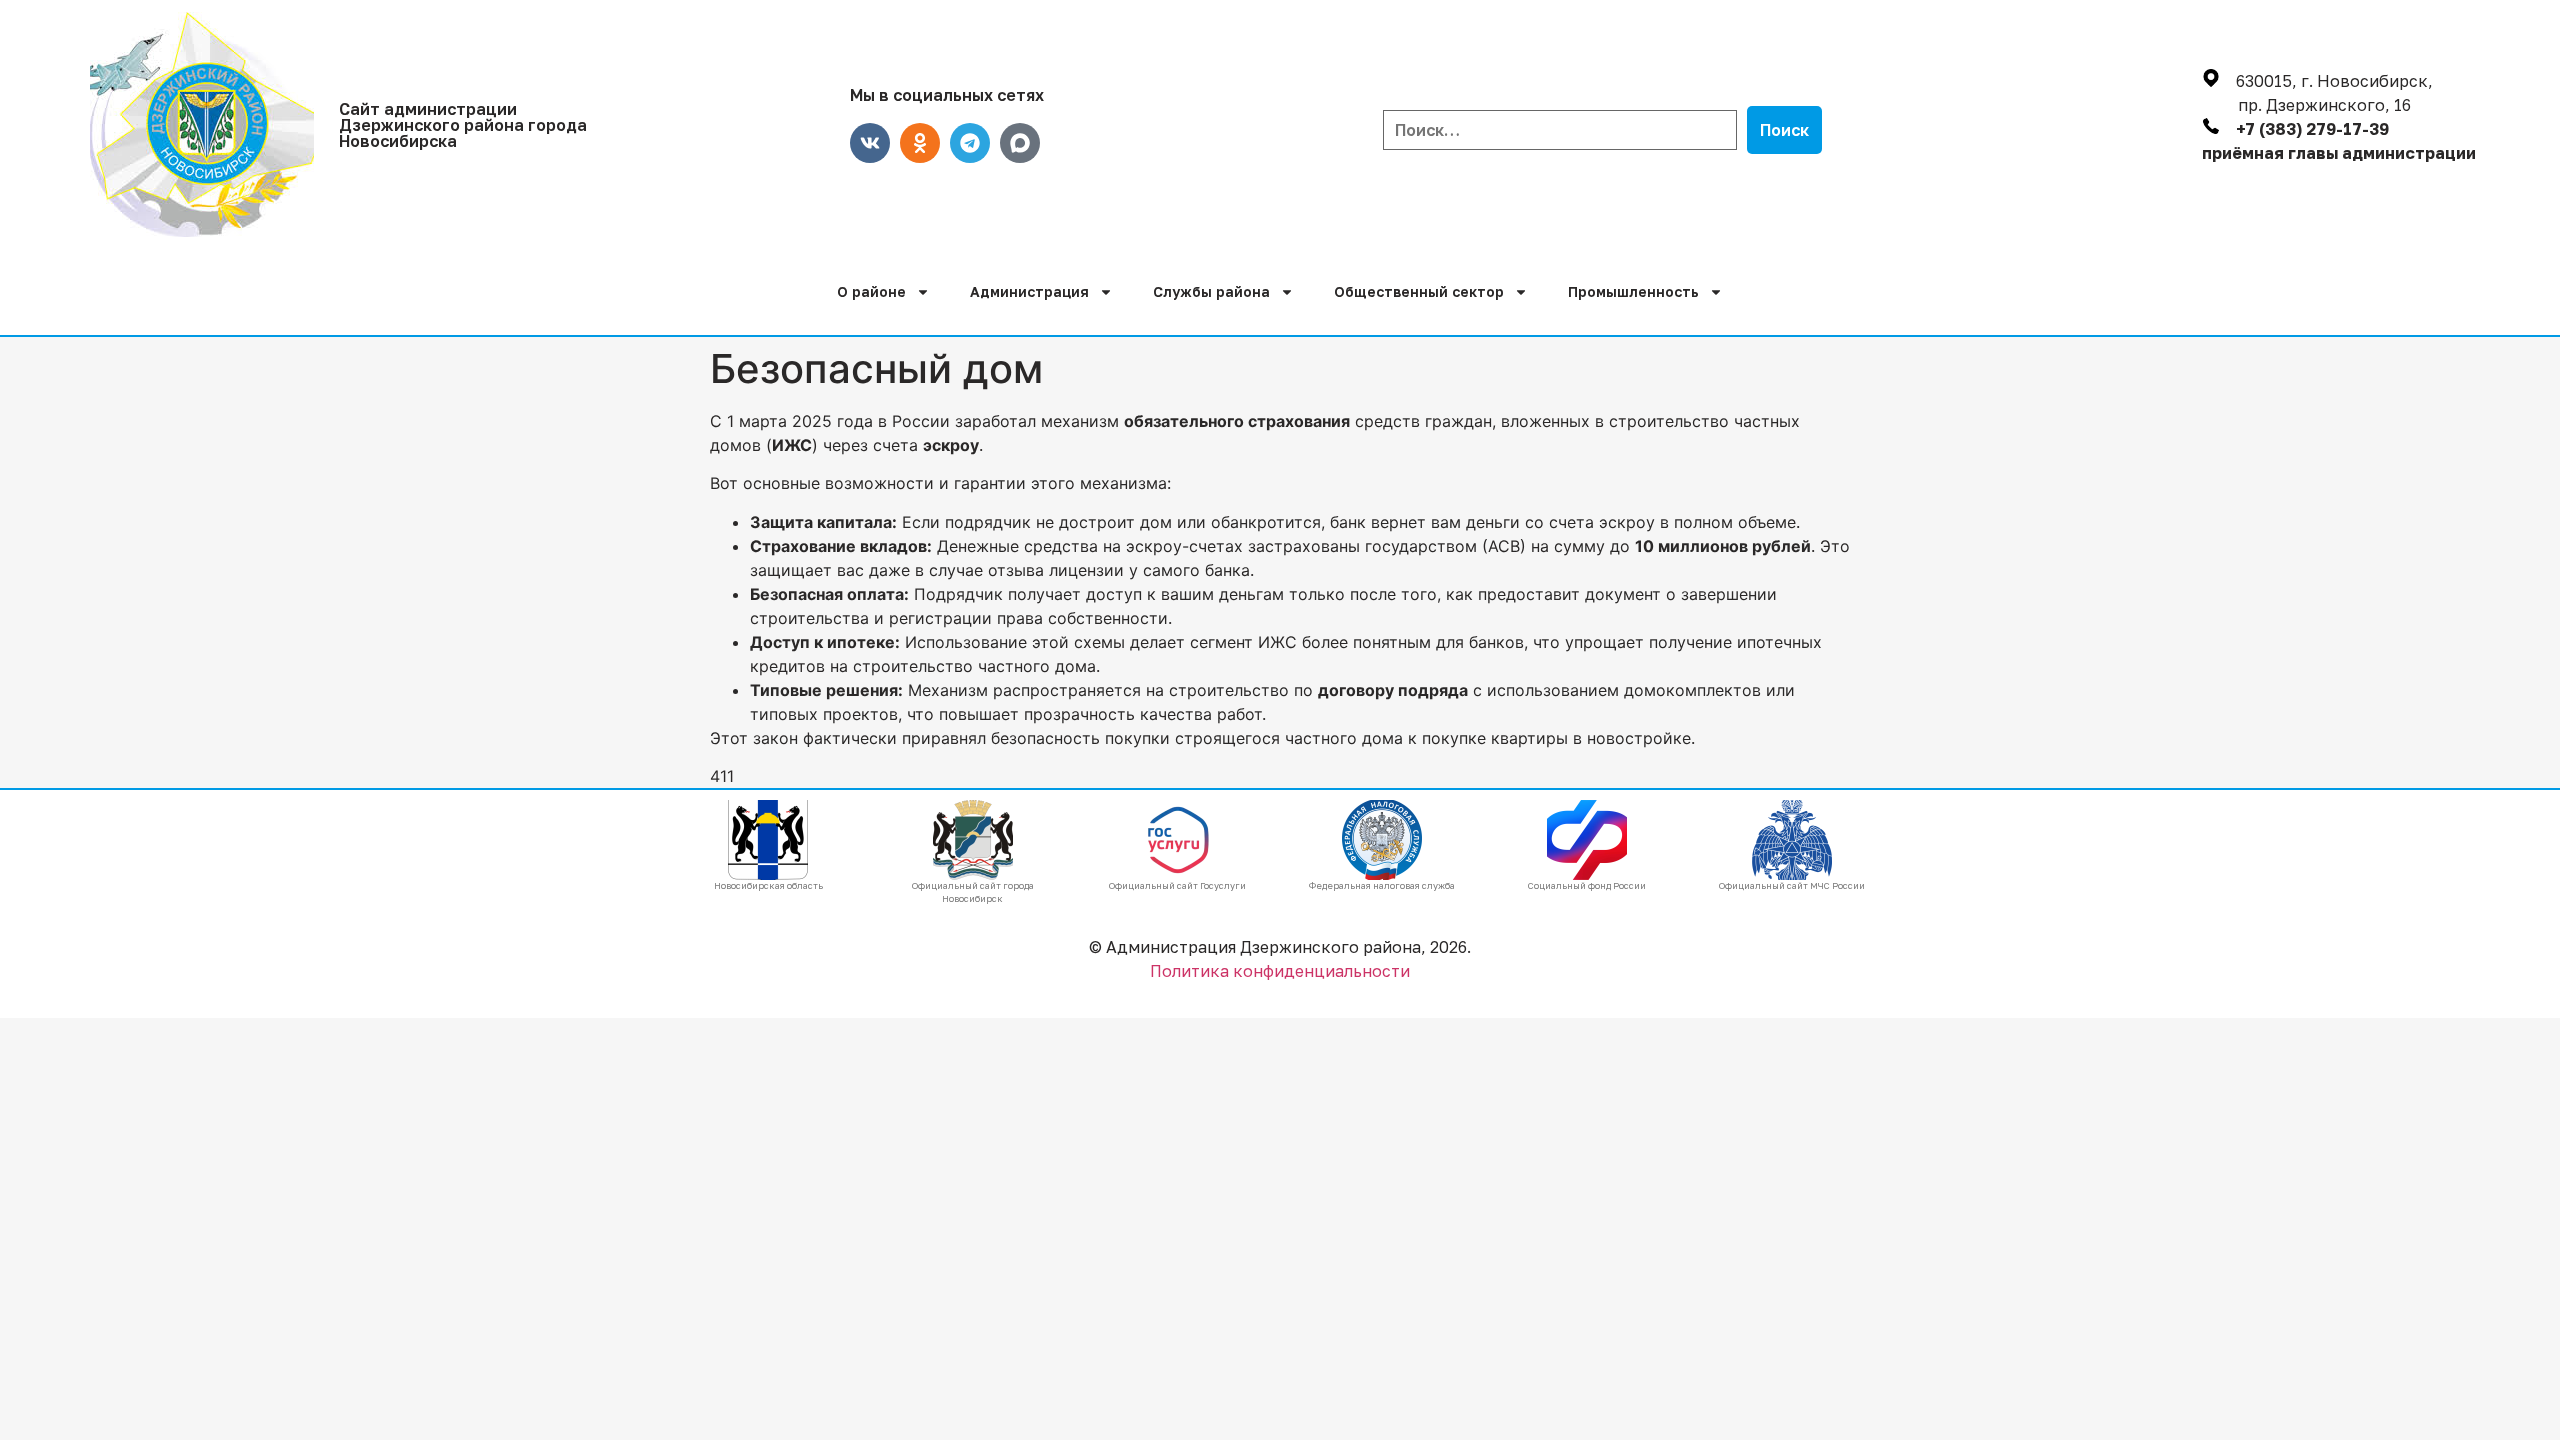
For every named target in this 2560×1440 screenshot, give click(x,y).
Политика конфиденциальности (1280, 971)
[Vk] (870, 143)
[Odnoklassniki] (920, 143)
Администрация (1029, 291)
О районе (871, 291)
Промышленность (1633, 291)
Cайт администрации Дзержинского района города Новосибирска (463, 125)
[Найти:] (1560, 130)
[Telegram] (970, 143)
